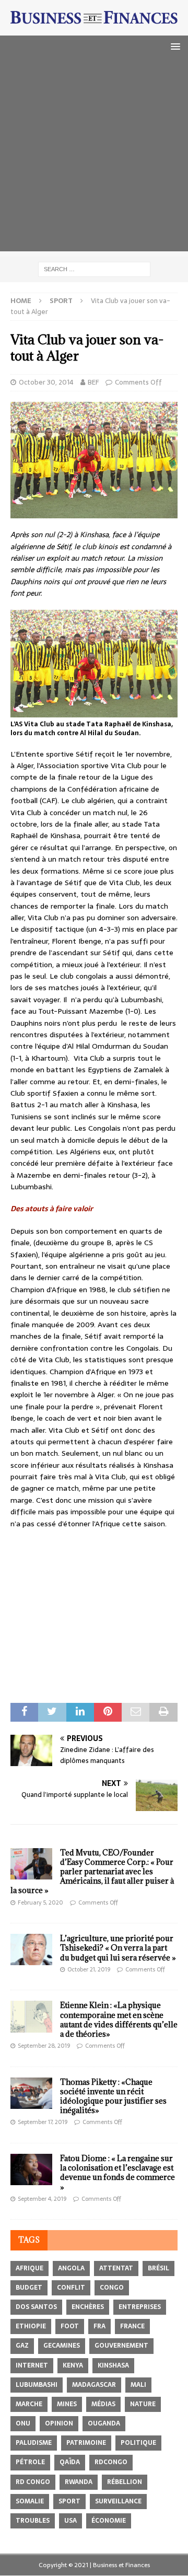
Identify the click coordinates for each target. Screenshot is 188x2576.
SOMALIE (30, 2501)
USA (70, 2521)
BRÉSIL (158, 2268)
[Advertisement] (94, 157)
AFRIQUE (30, 2268)
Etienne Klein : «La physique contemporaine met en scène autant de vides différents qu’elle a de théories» (119, 2020)
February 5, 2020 (40, 1902)
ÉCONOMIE (109, 2521)
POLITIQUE (138, 2443)
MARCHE (29, 2404)
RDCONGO (111, 2462)
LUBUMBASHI (37, 2385)
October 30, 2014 (46, 382)
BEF (93, 382)
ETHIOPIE (31, 2326)
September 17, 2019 (43, 2122)
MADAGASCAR (94, 2385)
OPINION (59, 2423)
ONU (23, 2423)
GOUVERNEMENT (121, 2346)
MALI (138, 2385)
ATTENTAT (116, 2268)
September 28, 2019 (44, 2046)
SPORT (69, 2501)
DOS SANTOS (36, 2307)
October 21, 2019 (89, 1969)
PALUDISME (34, 2443)
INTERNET (32, 2365)
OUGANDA (104, 2423)
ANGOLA (71, 2268)
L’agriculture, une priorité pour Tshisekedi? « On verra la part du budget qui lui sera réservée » (118, 1948)
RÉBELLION (125, 2482)
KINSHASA (113, 2365)
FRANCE (132, 2326)
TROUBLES (33, 2521)
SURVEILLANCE (118, 2501)
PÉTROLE (30, 2462)
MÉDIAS (103, 2404)
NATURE (143, 2404)
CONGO (112, 2288)
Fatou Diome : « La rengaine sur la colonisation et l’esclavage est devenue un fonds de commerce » (118, 2173)
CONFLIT (71, 2288)
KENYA (73, 2365)
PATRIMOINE (86, 2443)
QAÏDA (70, 2462)
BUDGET (29, 2288)
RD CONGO (33, 2482)
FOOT (70, 2326)
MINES (67, 2404)
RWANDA (79, 2482)
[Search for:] (94, 269)
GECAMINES (62, 2346)
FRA (99, 2326)
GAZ (22, 2346)
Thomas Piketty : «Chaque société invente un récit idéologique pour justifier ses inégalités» (113, 2096)
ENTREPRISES (140, 2307)
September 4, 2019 (42, 2199)
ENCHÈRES (88, 2307)
